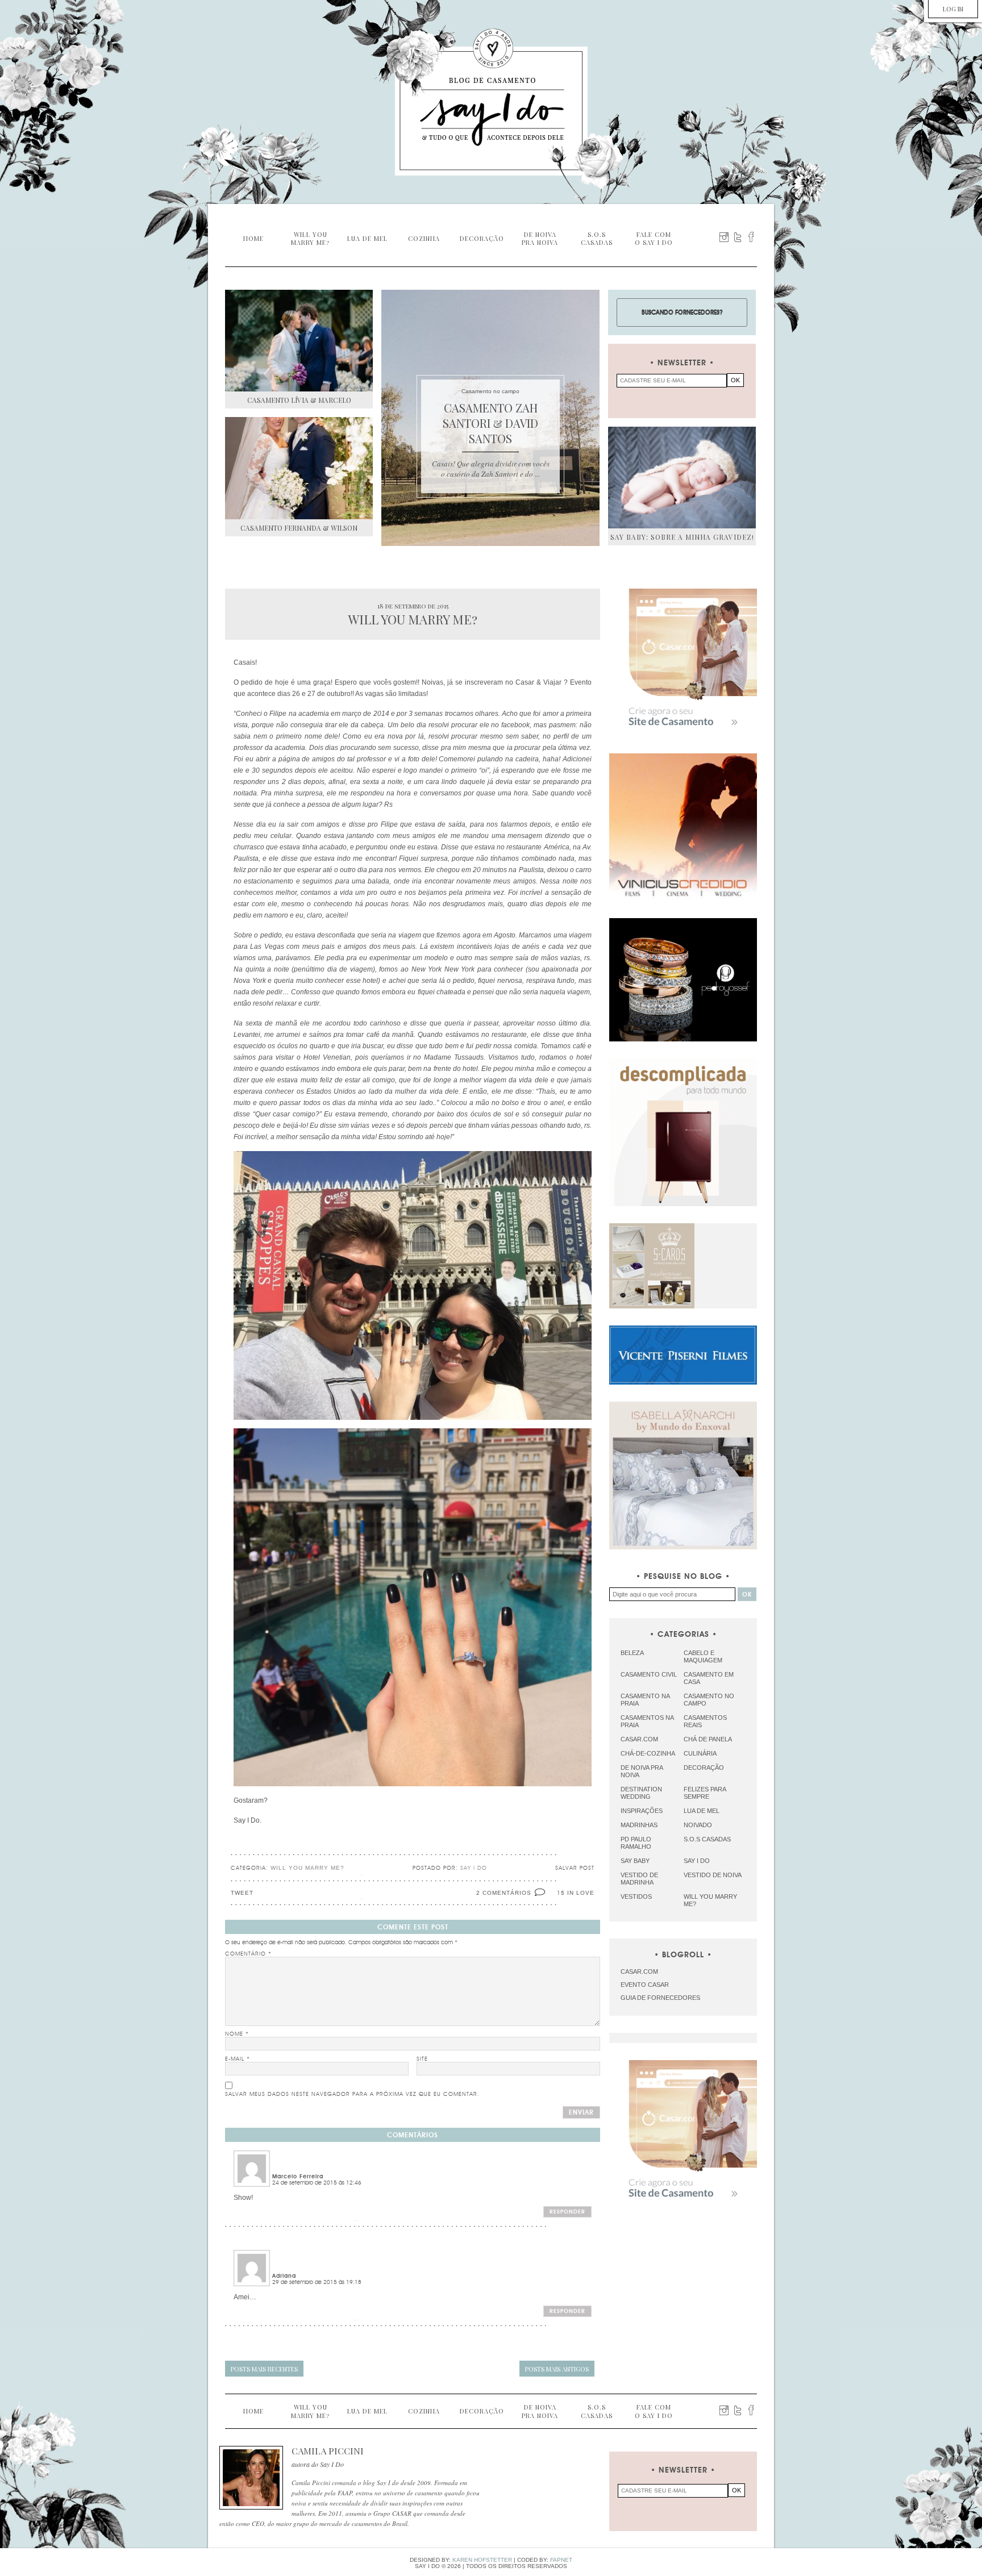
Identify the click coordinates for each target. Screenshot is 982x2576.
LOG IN (953, 9)
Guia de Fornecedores (660, 1998)
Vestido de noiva (713, 1875)
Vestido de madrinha (639, 1879)
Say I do (697, 1861)
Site (422, 2059)
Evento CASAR (645, 1985)
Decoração (704, 1768)
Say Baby (635, 1861)
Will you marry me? (307, 1868)
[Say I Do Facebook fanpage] (751, 237)
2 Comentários (504, 1893)
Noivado (698, 1825)
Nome (237, 2034)
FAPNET (561, 2560)
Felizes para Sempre (705, 1793)
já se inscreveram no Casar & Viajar (504, 682)
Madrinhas (639, 1825)
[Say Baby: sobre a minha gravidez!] (682, 478)
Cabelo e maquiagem (703, 1656)
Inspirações (642, 1811)
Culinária (700, 1753)
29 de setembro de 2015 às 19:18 (317, 2282)
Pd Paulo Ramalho (636, 1843)
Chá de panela (708, 1739)
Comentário (248, 1954)
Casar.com (639, 1739)
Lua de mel (702, 1811)
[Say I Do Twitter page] (738, 237)
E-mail (238, 2059)
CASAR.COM (639, 1971)
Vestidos (636, 1896)
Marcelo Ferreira (298, 2177)
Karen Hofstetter (482, 2560)
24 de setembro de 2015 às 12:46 (317, 2183)
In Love (581, 1893)
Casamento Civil (649, 1674)
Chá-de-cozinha (648, 1753)
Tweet (242, 1893)
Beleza (632, 1653)
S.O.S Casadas (707, 1839)
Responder (567, 2212)
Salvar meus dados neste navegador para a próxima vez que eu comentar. (352, 2094)
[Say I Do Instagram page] (724, 237)
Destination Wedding (641, 1793)
